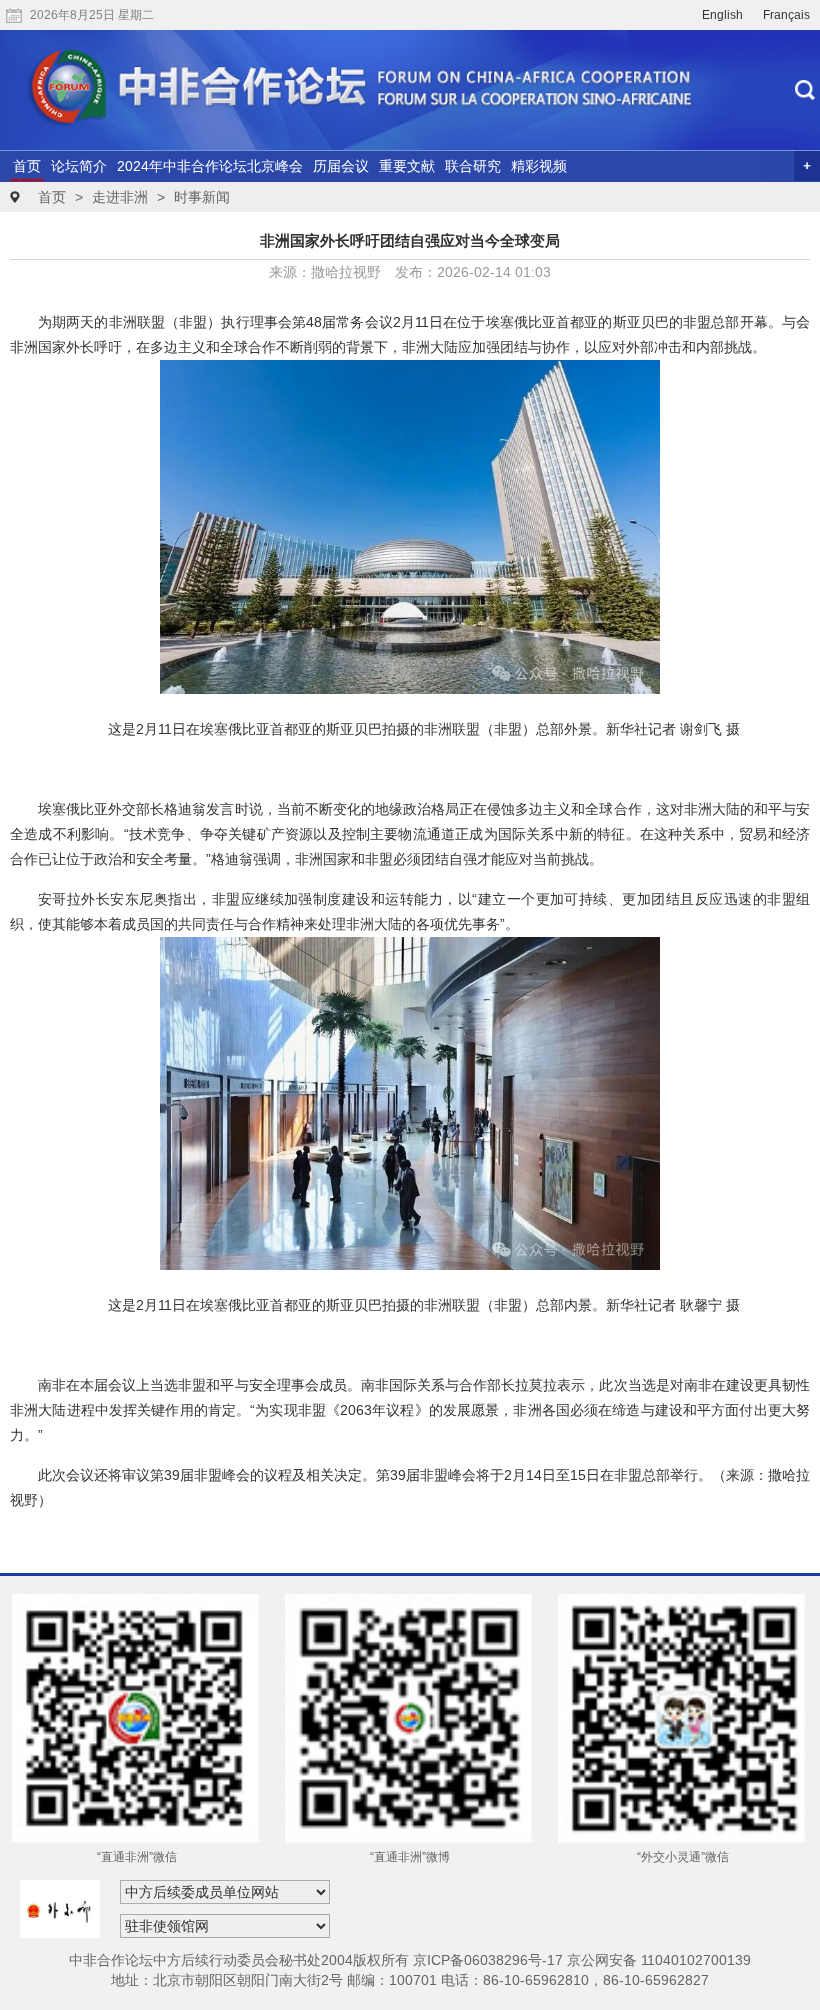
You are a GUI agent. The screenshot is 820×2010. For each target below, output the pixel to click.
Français (786, 15)
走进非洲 (120, 197)
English (722, 15)
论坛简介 (79, 166)
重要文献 (407, 166)
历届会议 (341, 166)
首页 (27, 166)
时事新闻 (202, 197)
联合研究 (473, 166)
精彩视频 (539, 166)
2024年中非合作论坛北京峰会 (210, 166)
